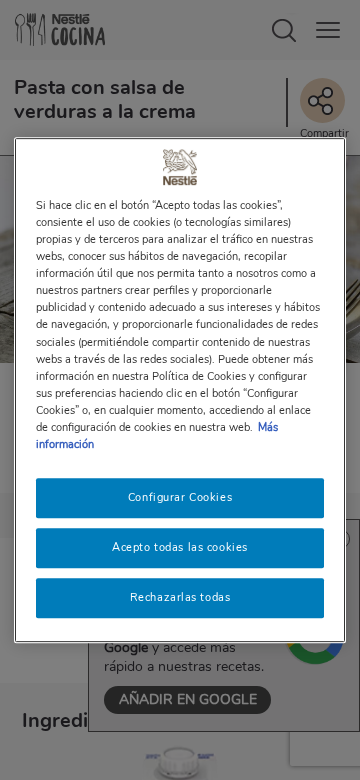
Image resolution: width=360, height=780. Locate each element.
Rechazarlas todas (180, 597)
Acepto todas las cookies (180, 547)
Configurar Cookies (180, 497)
